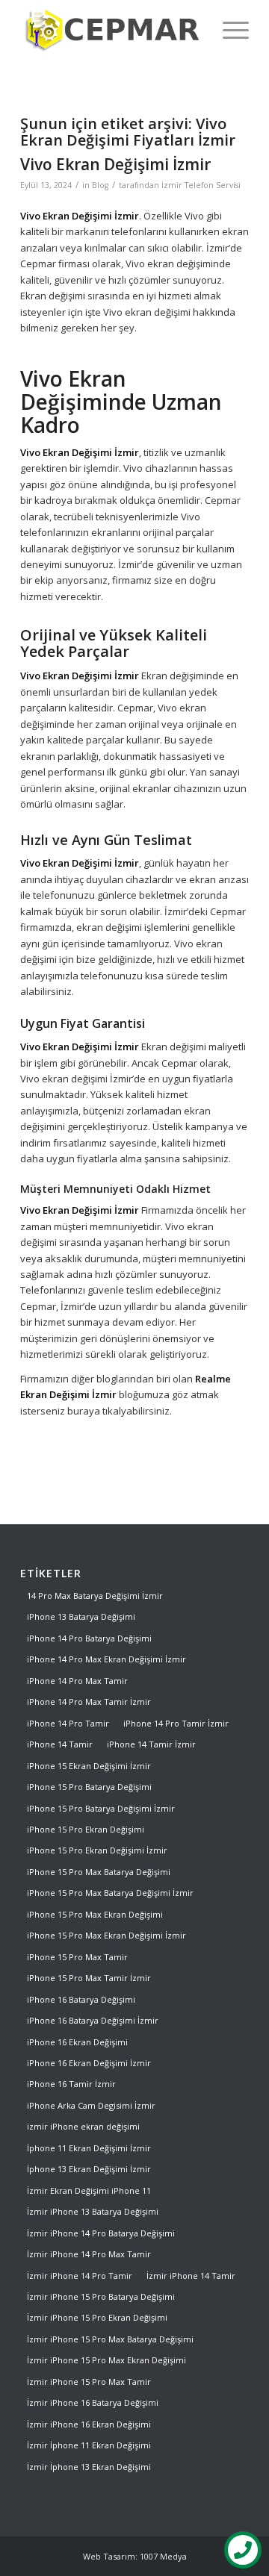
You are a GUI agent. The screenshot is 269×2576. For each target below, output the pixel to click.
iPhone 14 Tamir (60, 1744)
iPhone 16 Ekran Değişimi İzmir (89, 2063)
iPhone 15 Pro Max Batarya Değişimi (99, 1872)
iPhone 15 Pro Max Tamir (77, 1957)
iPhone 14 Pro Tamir (68, 1723)
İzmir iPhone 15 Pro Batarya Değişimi (101, 2296)
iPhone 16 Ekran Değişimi (77, 2042)
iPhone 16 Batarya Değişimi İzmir (93, 2020)
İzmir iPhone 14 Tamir (191, 2276)
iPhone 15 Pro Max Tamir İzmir (89, 1978)
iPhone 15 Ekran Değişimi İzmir (89, 1766)
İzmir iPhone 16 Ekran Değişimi (89, 2424)
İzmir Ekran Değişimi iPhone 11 (89, 2190)
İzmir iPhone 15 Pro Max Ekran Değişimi (106, 2360)
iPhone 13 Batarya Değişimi (81, 1616)
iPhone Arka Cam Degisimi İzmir (91, 2105)
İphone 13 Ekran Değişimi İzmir (89, 2169)
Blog (100, 185)
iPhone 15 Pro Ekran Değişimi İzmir (97, 1850)
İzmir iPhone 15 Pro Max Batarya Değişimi (110, 2339)
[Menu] (228, 30)
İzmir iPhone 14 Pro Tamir (80, 2276)
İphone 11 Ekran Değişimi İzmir (89, 2148)
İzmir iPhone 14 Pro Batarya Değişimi (101, 2233)
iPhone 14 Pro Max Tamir (77, 1681)
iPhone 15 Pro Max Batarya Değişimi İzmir (110, 1893)
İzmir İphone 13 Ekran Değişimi (89, 2467)
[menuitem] (228, 30)
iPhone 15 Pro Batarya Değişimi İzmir (101, 1808)
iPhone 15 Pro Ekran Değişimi (86, 1829)
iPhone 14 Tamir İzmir (151, 1744)
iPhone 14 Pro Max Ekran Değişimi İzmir (106, 1659)
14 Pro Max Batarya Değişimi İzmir (95, 1596)
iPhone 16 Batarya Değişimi (81, 1999)
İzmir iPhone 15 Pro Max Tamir (89, 2382)
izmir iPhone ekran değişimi (83, 2126)
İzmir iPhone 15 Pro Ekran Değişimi (97, 2317)
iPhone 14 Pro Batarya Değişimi (89, 1638)
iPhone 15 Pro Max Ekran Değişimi (95, 1914)
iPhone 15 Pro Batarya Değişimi (89, 1787)
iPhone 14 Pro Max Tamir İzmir (89, 1702)
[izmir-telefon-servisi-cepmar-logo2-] (112, 30)
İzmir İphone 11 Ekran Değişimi (89, 2445)
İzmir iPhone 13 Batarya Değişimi (93, 2211)
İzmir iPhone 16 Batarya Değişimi (93, 2402)
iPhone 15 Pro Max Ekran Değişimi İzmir (106, 1935)
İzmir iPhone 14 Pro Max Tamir (89, 2254)
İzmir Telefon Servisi (201, 185)
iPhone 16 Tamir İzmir (71, 2084)
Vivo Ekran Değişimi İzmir (115, 164)
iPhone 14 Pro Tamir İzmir (176, 1723)
